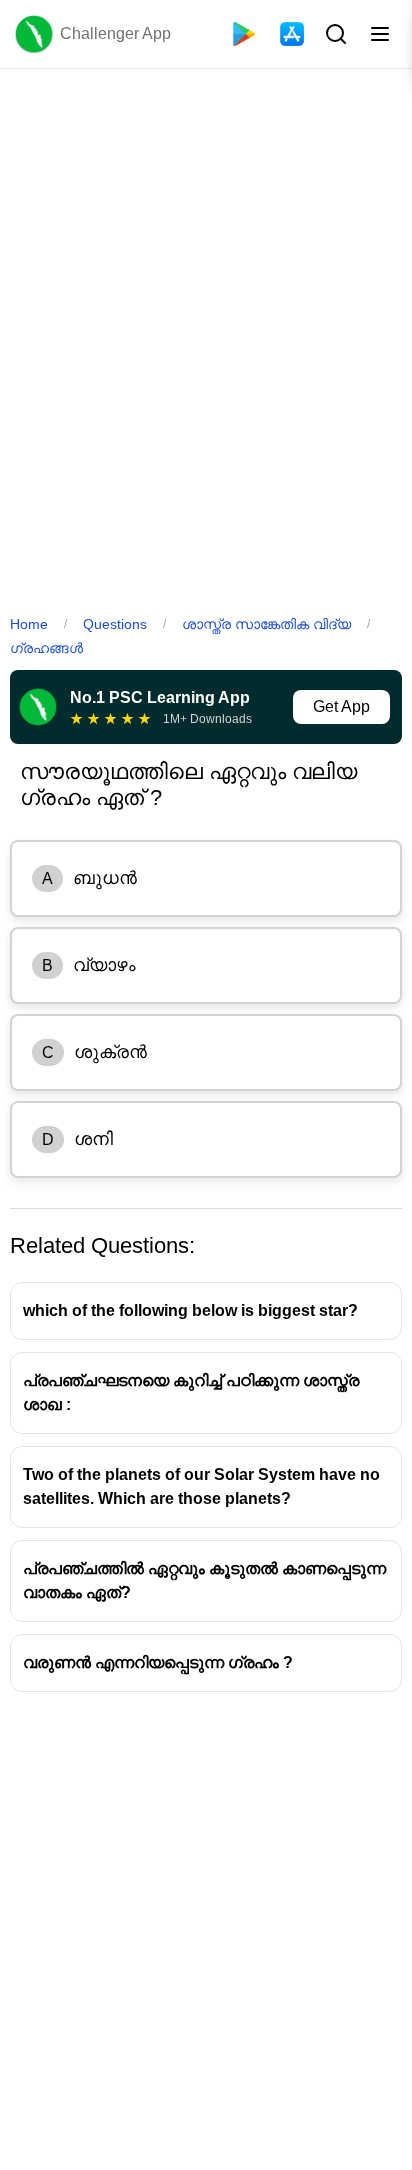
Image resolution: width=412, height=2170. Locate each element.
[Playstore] (244, 34)
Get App (341, 706)
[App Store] (292, 34)
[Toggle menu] (380, 34)
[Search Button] (334, 34)
